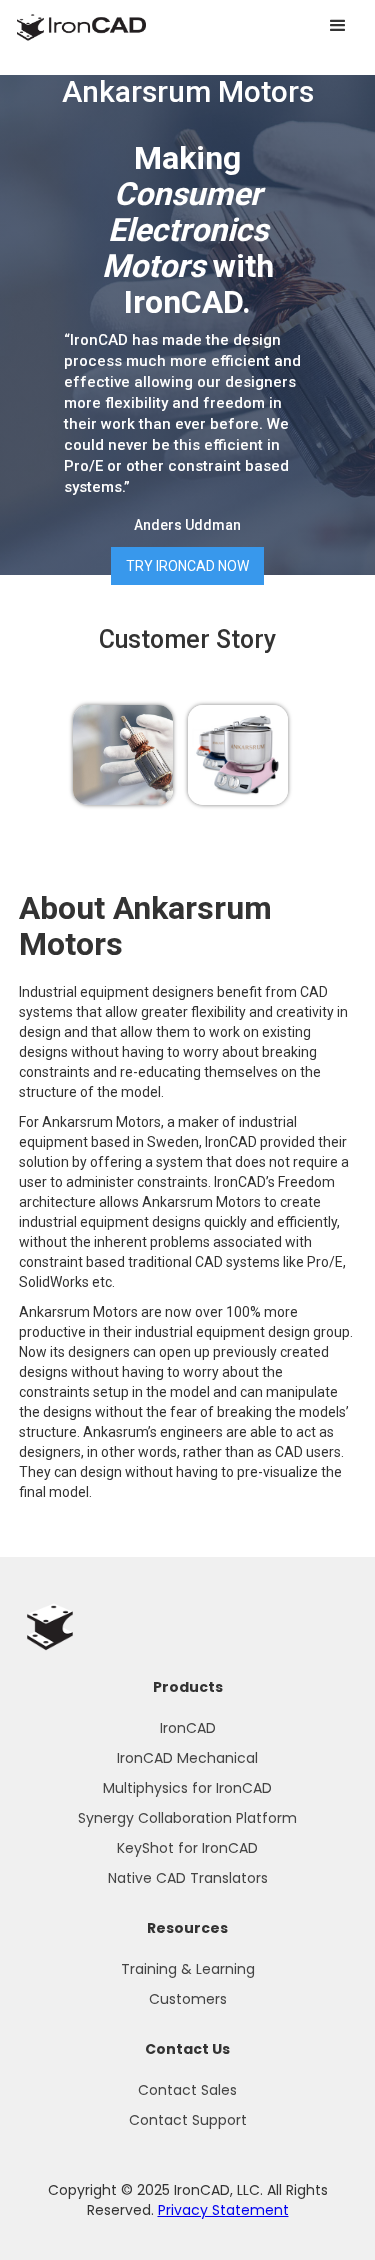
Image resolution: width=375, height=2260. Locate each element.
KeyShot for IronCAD (187, 1848)
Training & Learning (188, 1969)
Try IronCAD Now (187, 566)
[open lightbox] (123, 755)
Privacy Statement (223, 2210)
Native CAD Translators (188, 1878)
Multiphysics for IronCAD (187, 1788)
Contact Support (188, 2120)
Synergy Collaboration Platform (187, 1818)
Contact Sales (187, 2090)
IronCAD (188, 1728)
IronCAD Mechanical (187, 1758)
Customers (188, 1999)
